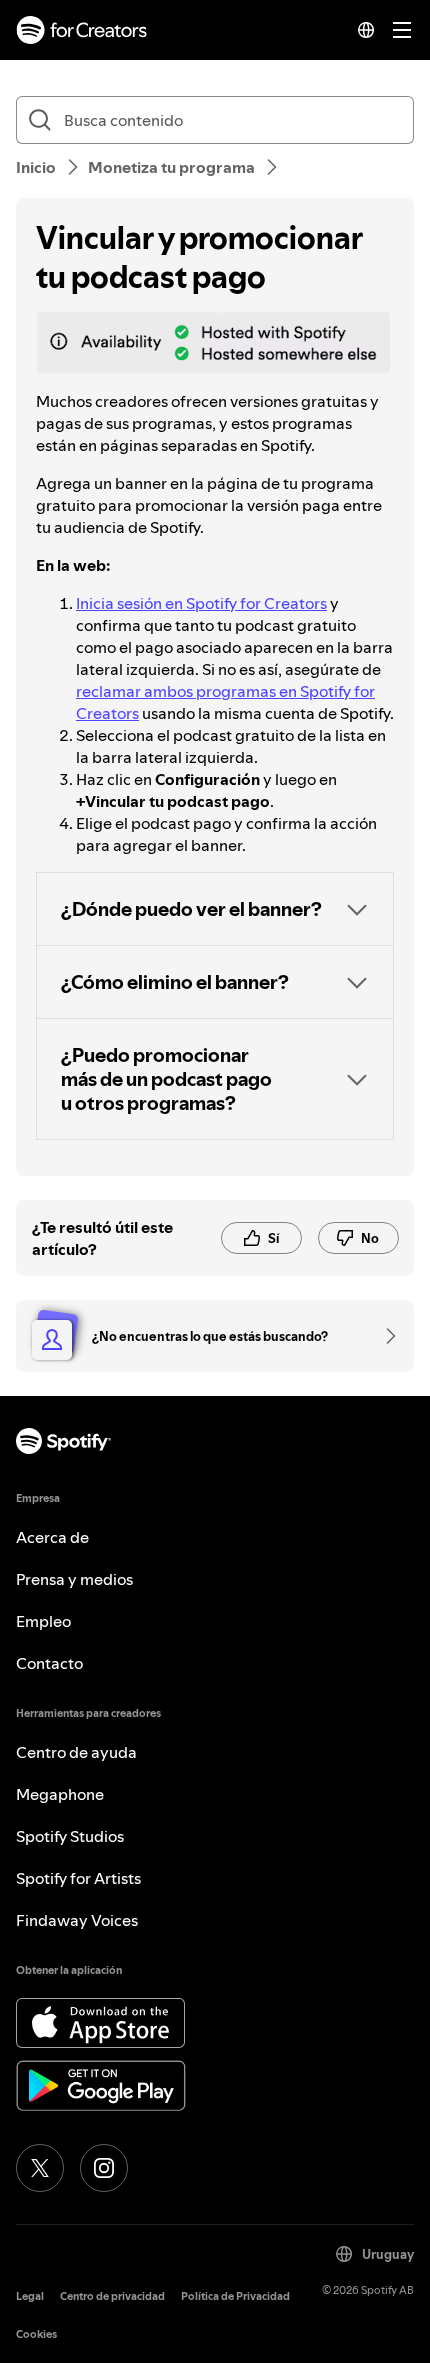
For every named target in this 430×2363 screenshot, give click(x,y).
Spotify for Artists (78, 1878)
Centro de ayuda (76, 1752)
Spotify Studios (70, 1836)
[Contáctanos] (384, 1336)
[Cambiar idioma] (366, 30)
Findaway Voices (77, 1920)
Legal (30, 2296)
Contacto (49, 1663)
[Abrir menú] (402, 30)
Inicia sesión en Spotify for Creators (201, 603)
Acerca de (52, 1537)
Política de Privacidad (235, 2296)
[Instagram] (104, 2168)
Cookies (36, 2334)
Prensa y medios (74, 1579)
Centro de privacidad (112, 2296)
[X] (40, 2168)
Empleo (43, 1621)
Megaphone (60, 1794)
